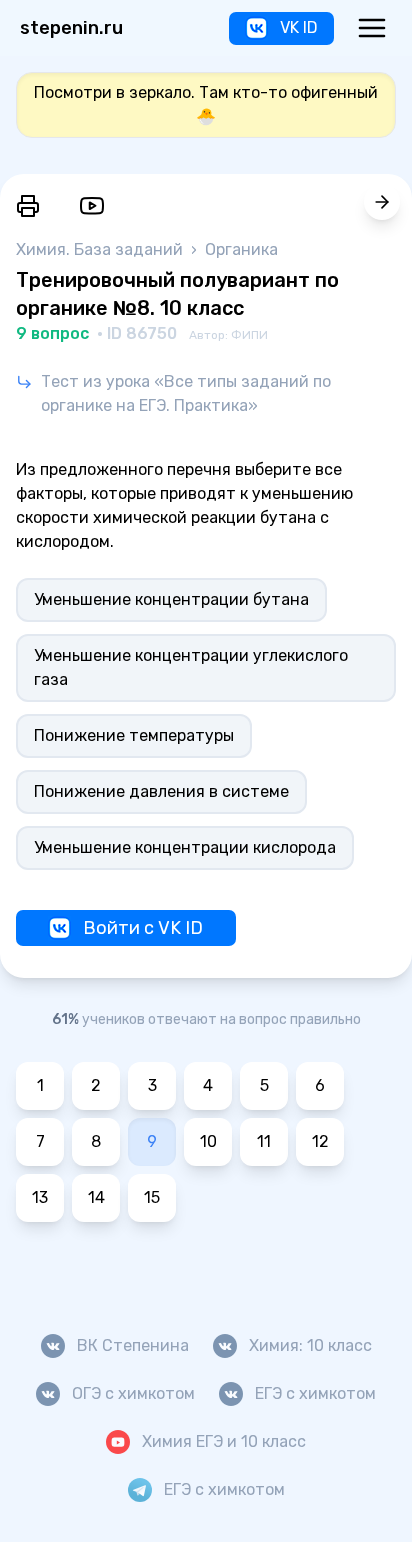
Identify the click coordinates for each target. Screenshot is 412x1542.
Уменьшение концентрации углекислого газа (191, 667)
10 (208, 1141)
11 (264, 1141)
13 (40, 1197)
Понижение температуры (134, 735)
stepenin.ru (71, 28)
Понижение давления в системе (161, 791)
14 (96, 1197)
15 (152, 1197)
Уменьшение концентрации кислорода (185, 847)
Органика (241, 249)
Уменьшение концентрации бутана (171, 599)
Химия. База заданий (101, 249)
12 (320, 1141)
